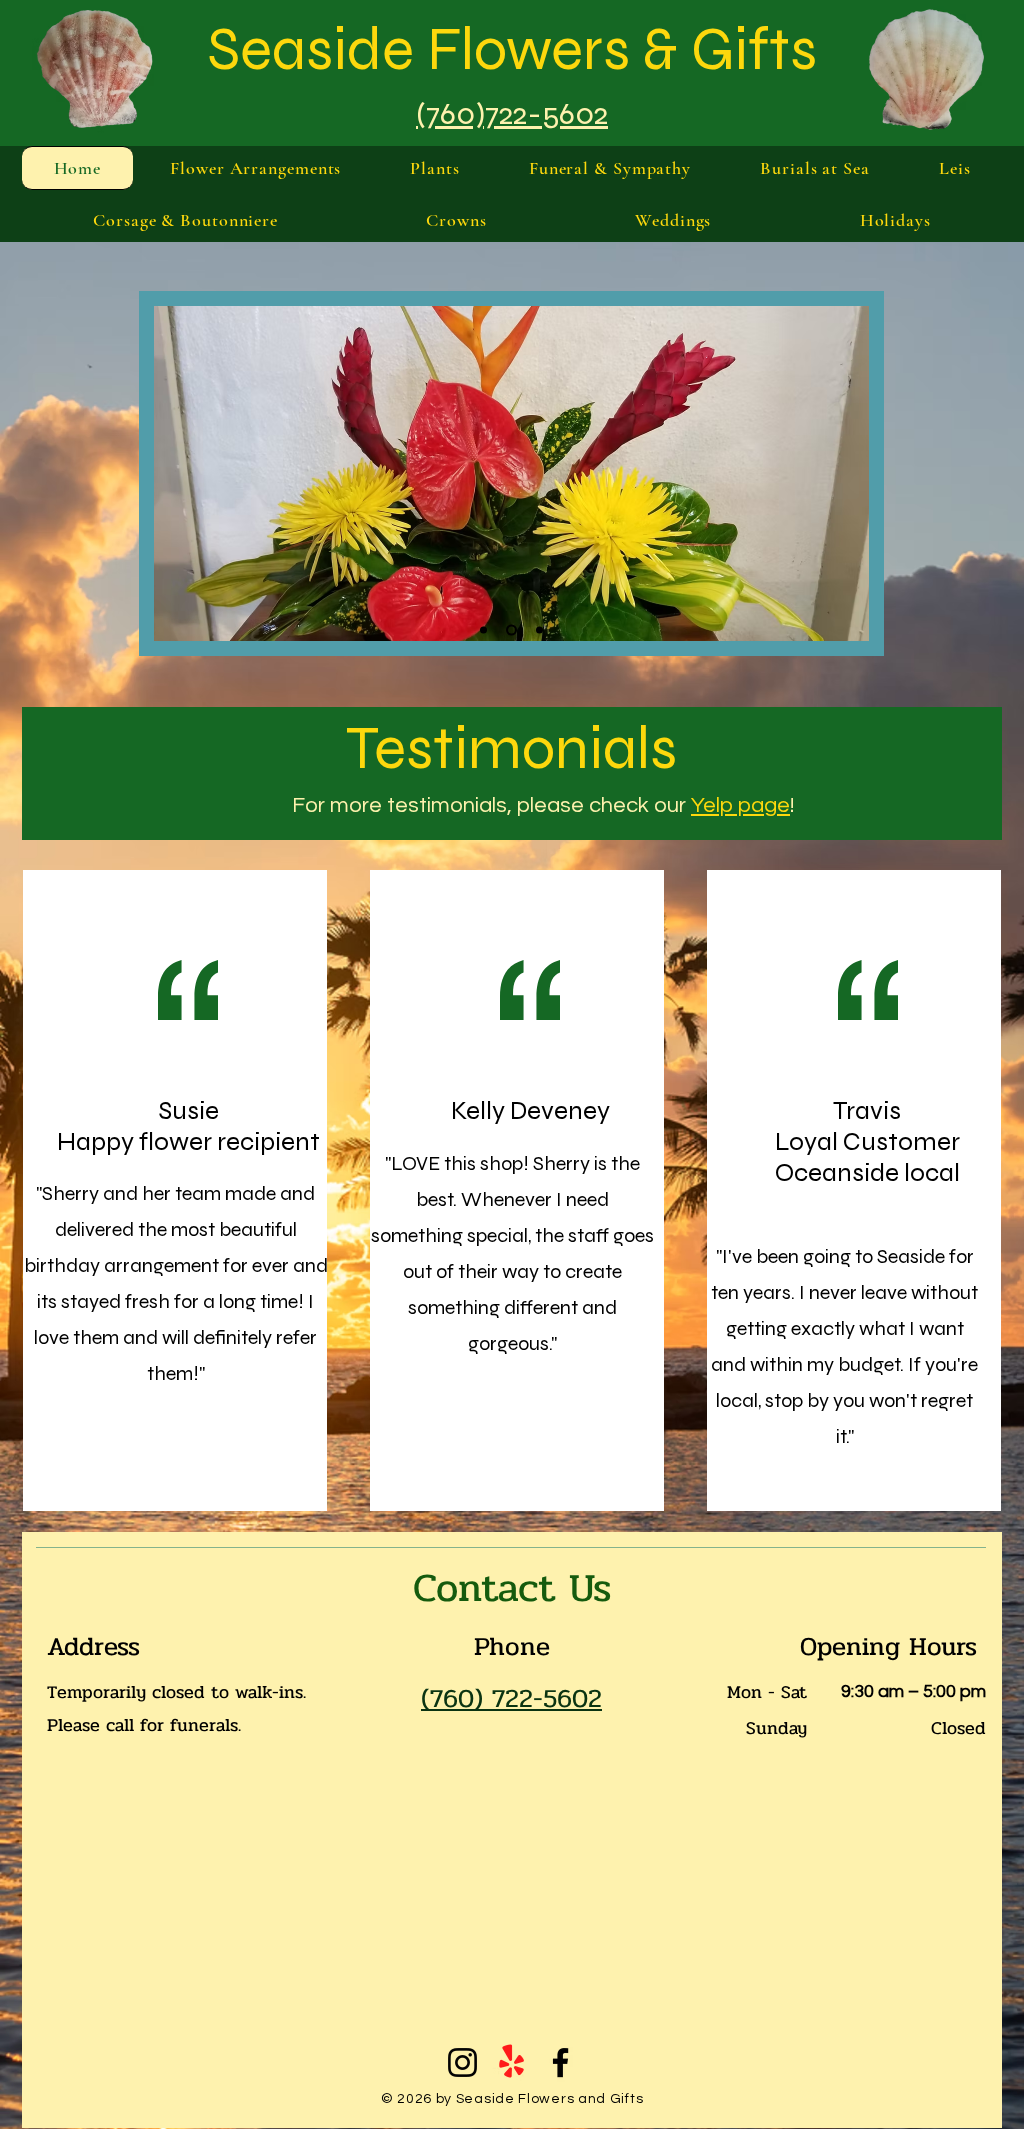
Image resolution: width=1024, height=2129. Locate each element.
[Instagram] (462, 2062)
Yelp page (740, 805)
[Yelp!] (511, 2062)
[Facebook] (560, 2062)
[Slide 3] (511, 629)
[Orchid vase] (483, 629)
